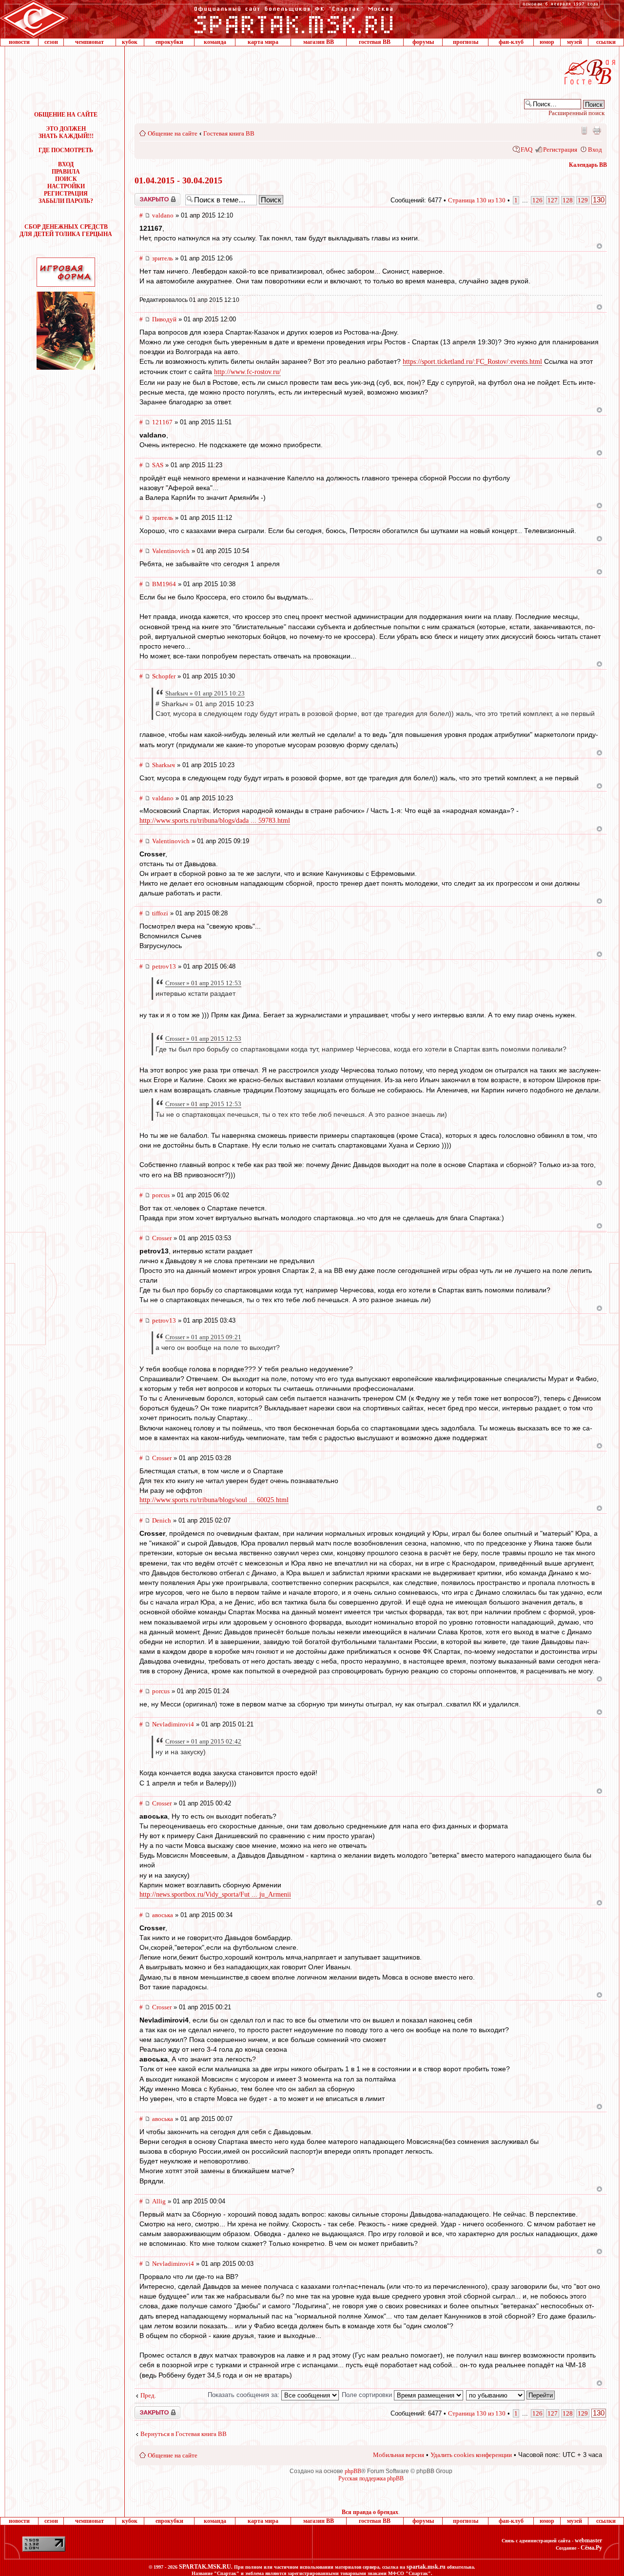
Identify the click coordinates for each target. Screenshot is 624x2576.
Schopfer (164, 676)
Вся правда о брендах (370, 2512)
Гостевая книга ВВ (229, 133)
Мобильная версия (584, 130)
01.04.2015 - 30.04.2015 (178, 180)
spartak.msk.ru (426, 2567)
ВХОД (66, 164)
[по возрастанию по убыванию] (511, 2395)
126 (537, 200)
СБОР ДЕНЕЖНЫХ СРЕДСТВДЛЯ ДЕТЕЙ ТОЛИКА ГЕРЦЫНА (66, 230)
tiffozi (160, 913)
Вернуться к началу (599, 246)
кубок (130, 42)
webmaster (588, 2540)
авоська (163, 1915)
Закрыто (145, 197)
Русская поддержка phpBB (371, 2478)
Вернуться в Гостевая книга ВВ (184, 2434)
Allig (159, 2201)
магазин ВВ (319, 42)
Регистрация (560, 149)
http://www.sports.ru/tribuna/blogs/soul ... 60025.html (214, 1500)
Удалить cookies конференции (471, 2455)
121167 (162, 422)
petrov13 (164, 966)
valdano (163, 215)
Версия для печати (597, 130)
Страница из (477, 200)
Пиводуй (164, 319)
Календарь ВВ (588, 165)
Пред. (148, 2395)
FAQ (526, 149)
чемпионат (89, 42)
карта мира (263, 42)
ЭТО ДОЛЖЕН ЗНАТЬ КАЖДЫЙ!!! (66, 132)
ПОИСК (66, 179)
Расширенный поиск (576, 113)
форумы (423, 42)
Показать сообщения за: (244, 2395)
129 (583, 200)
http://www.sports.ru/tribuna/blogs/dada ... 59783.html (215, 821)
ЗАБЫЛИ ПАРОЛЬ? (66, 201)
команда (215, 42)
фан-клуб (511, 42)
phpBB (353, 2471)
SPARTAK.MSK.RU (205, 2567)
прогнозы (466, 42)
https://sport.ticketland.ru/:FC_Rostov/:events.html (472, 362)
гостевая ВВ (375, 42)
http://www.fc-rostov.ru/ (247, 372)
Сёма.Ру (591, 2548)
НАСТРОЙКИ (66, 186)
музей (575, 42)
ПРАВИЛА (66, 172)
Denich (162, 1520)
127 (553, 200)
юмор (547, 42)
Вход (595, 149)
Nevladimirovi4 (173, 1724)
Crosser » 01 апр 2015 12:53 (203, 983)
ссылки (606, 42)
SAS (158, 465)
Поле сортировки (368, 2395)
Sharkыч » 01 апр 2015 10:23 (205, 693)
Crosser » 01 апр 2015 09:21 (203, 1337)
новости (19, 42)
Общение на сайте (173, 133)
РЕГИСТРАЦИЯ (66, 194)
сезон (51, 42)
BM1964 (164, 584)
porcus (161, 1195)
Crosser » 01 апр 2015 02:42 (203, 1741)
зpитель (163, 258)
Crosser (162, 1238)
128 (568, 200)
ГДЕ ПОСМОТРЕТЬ (66, 150)
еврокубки (169, 42)
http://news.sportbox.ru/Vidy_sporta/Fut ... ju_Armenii (215, 1894)
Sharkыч (164, 765)
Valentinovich (171, 551)
